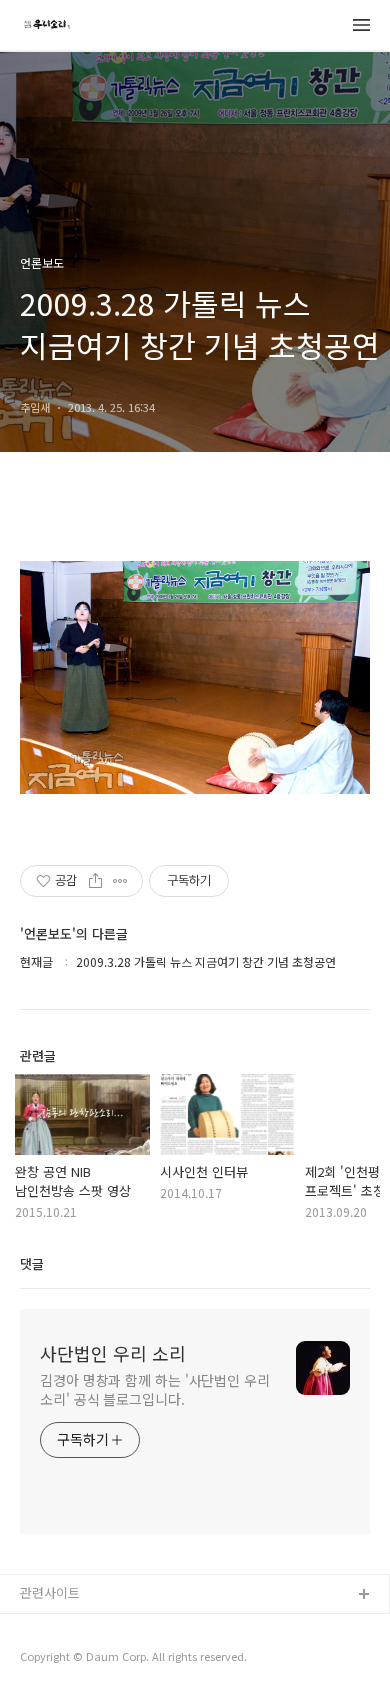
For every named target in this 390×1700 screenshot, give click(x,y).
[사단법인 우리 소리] (46, 26)
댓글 (32, 1263)
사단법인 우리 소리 (113, 1353)
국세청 (39, 1659)
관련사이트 (50, 1592)
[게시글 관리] (120, 881)
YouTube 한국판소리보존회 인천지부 (122, 1627)
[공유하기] (95, 881)
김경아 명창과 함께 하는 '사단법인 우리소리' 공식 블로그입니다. (155, 1389)
